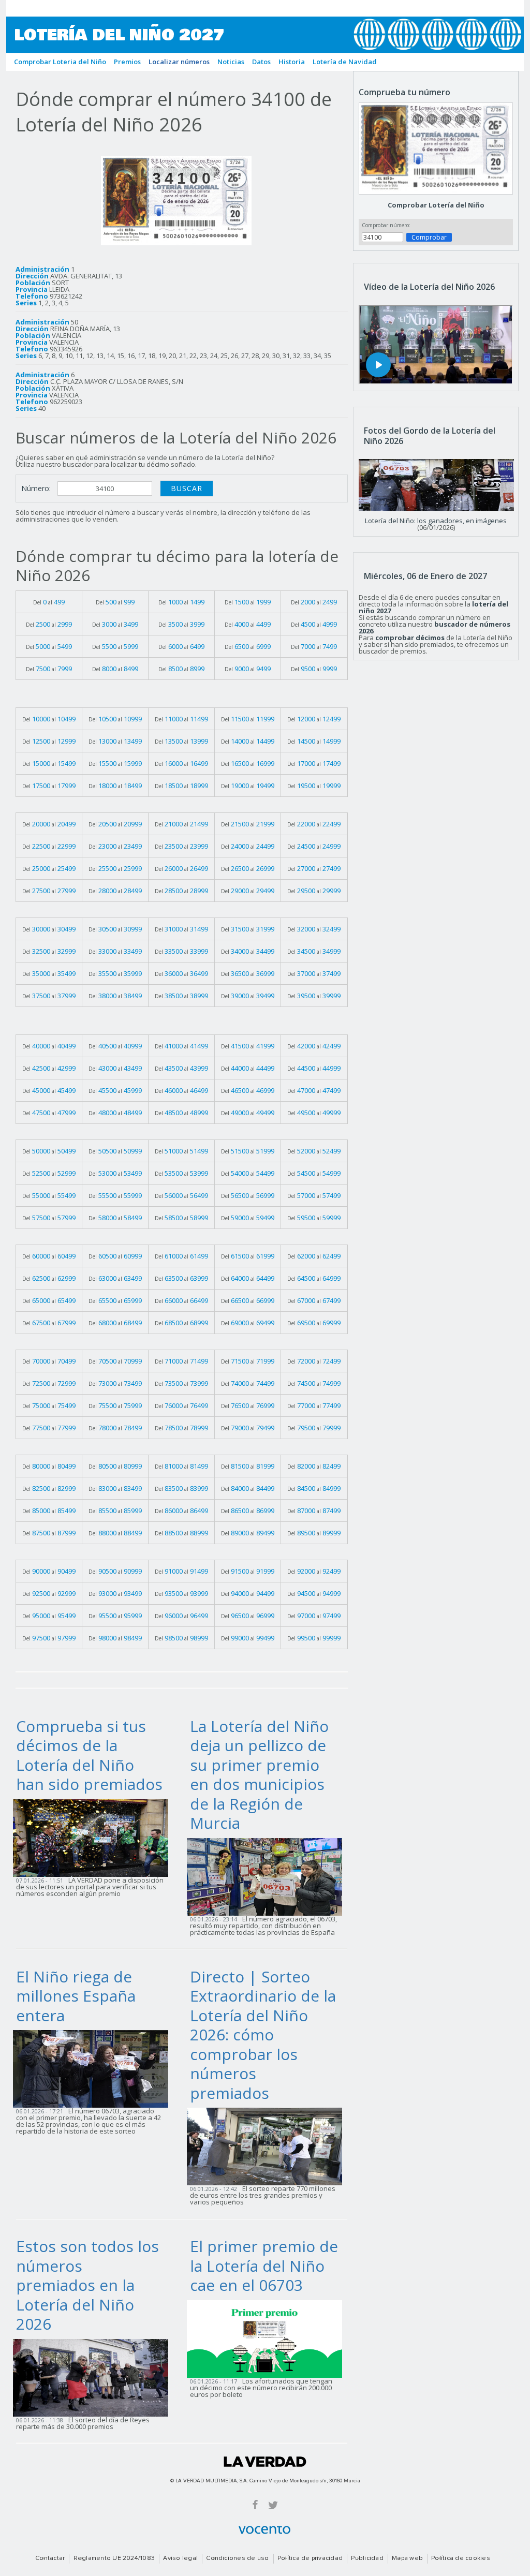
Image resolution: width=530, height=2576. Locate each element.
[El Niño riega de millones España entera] (94, 2068)
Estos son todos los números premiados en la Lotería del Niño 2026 (87, 2285)
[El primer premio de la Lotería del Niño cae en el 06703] (268, 2338)
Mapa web (407, 2558)
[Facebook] (255, 2504)
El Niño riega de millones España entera (76, 1996)
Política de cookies (461, 2558)
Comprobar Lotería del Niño (436, 205)
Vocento (264, 2530)
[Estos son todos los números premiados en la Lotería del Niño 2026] (94, 2377)
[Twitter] (273, 2504)
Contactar (50, 2558)
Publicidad (367, 2558)
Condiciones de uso (237, 2558)
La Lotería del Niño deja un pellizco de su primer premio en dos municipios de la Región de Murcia (259, 1775)
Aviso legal (180, 2558)
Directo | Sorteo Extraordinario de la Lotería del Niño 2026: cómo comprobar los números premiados (263, 2035)
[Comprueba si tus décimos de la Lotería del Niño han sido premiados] (94, 1837)
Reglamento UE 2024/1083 (114, 2558)
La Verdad (265, 2462)
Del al (49, 602)
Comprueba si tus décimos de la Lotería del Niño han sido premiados (89, 1755)
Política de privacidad (310, 2558)
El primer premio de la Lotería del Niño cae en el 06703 (264, 2266)
